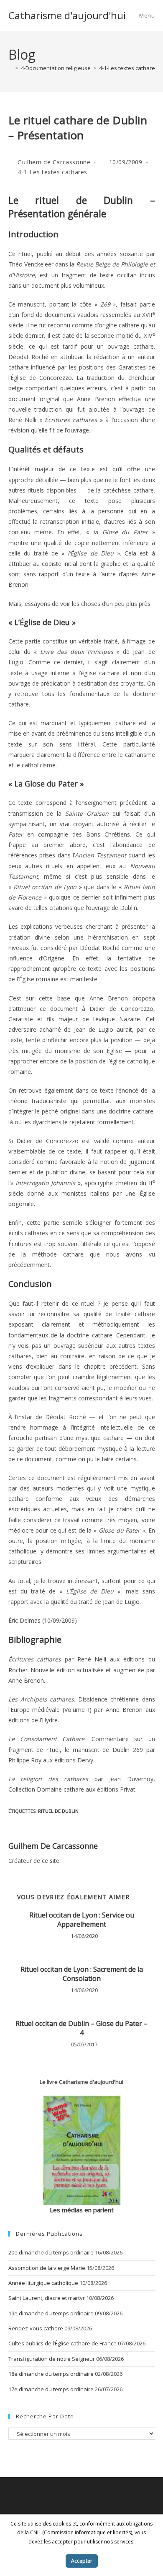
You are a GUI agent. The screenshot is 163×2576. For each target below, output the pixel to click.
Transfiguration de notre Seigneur (52, 2359)
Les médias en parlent (82, 2210)
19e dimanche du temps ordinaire (51, 2313)
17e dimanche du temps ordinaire (51, 2389)
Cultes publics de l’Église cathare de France (62, 2343)
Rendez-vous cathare (36, 2328)
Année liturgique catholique (43, 2283)
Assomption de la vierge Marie (47, 2268)
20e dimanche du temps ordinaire (51, 2252)
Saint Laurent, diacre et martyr (47, 2298)
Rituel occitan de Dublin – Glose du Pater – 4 (81, 2028)
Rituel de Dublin (58, 1811)
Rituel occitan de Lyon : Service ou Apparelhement (82, 1920)
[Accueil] (10, 68)
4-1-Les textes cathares (52, 172)
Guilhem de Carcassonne (54, 162)
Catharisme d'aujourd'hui (67, 15)
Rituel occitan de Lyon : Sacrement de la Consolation (82, 1974)
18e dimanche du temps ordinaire (51, 2374)
